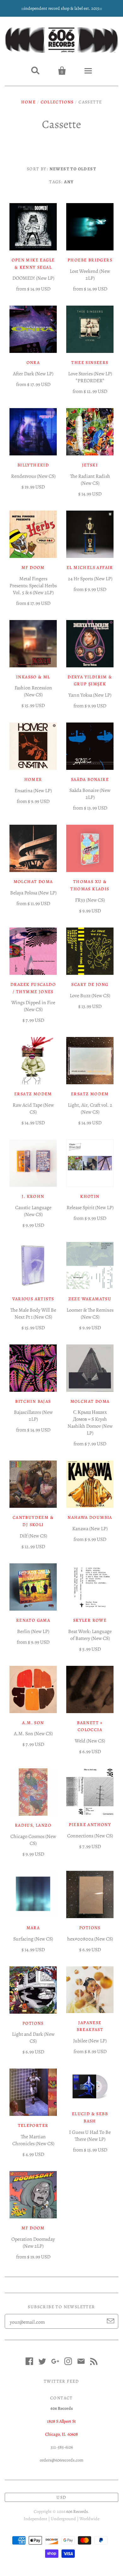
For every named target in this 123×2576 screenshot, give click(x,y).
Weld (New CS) (90, 1741)
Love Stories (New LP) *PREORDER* (90, 377)
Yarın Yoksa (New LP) (90, 695)
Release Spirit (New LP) (90, 1208)
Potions (90, 1928)
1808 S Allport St (61, 2421)
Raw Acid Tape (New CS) (33, 1109)
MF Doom (33, 2228)
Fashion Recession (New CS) (33, 691)
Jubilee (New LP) (90, 2041)
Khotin (90, 1196)
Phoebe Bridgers (90, 260)
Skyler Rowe (90, 1620)
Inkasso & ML (33, 677)
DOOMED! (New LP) (33, 278)
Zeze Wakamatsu (90, 1299)
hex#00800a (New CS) (90, 1939)
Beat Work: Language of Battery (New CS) (90, 1635)
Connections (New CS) (90, 1836)
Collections (57, 102)
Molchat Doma (33, 882)
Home (29, 102)
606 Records (77, 2512)
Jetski (90, 465)
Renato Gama (33, 1620)
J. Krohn (33, 1196)
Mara (33, 1928)
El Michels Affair (90, 568)
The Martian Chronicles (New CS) (33, 2140)
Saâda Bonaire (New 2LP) (90, 794)
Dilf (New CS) (33, 1536)
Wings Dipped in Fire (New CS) (33, 1006)
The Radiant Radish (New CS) (90, 480)
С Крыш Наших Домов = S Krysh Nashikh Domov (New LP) (90, 1423)
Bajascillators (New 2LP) (33, 1416)
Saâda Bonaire (90, 779)
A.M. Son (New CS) (33, 1734)
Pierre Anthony (90, 1825)
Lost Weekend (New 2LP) (90, 275)
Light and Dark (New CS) (33, 2038)
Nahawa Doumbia (90, 1517)
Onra (33, 363)
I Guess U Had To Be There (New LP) (90, 2136)
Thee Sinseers (90, 363)
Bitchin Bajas (33, 1401)
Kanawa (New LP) (90, 1529)
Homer (33, 779)
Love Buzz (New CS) (90, 996)
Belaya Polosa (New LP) (33, 893)
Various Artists (33, 1299)
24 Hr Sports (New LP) (90, 579)
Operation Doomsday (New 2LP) (33, 2243)
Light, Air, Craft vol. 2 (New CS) (90, 1109)
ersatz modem (33, 1094)
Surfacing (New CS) (33, 1939)
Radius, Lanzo (33, 1825)
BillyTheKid (33, 465)
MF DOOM (33, 568)
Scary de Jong (90, 984)
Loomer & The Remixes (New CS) (90, 1314)
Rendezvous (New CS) (33, 476)
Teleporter (33, 2125)
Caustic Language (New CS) (33, 1211)
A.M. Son (33, 1723)
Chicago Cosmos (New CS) (33, 1840)
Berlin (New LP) (33, 1631)
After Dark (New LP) (33, 374)
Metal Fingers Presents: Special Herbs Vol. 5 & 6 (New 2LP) (33, 586)
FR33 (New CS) (90, 900)
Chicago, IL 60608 (61, 2434)
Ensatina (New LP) (33, 791)
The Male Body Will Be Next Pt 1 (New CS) (33, 1314)
